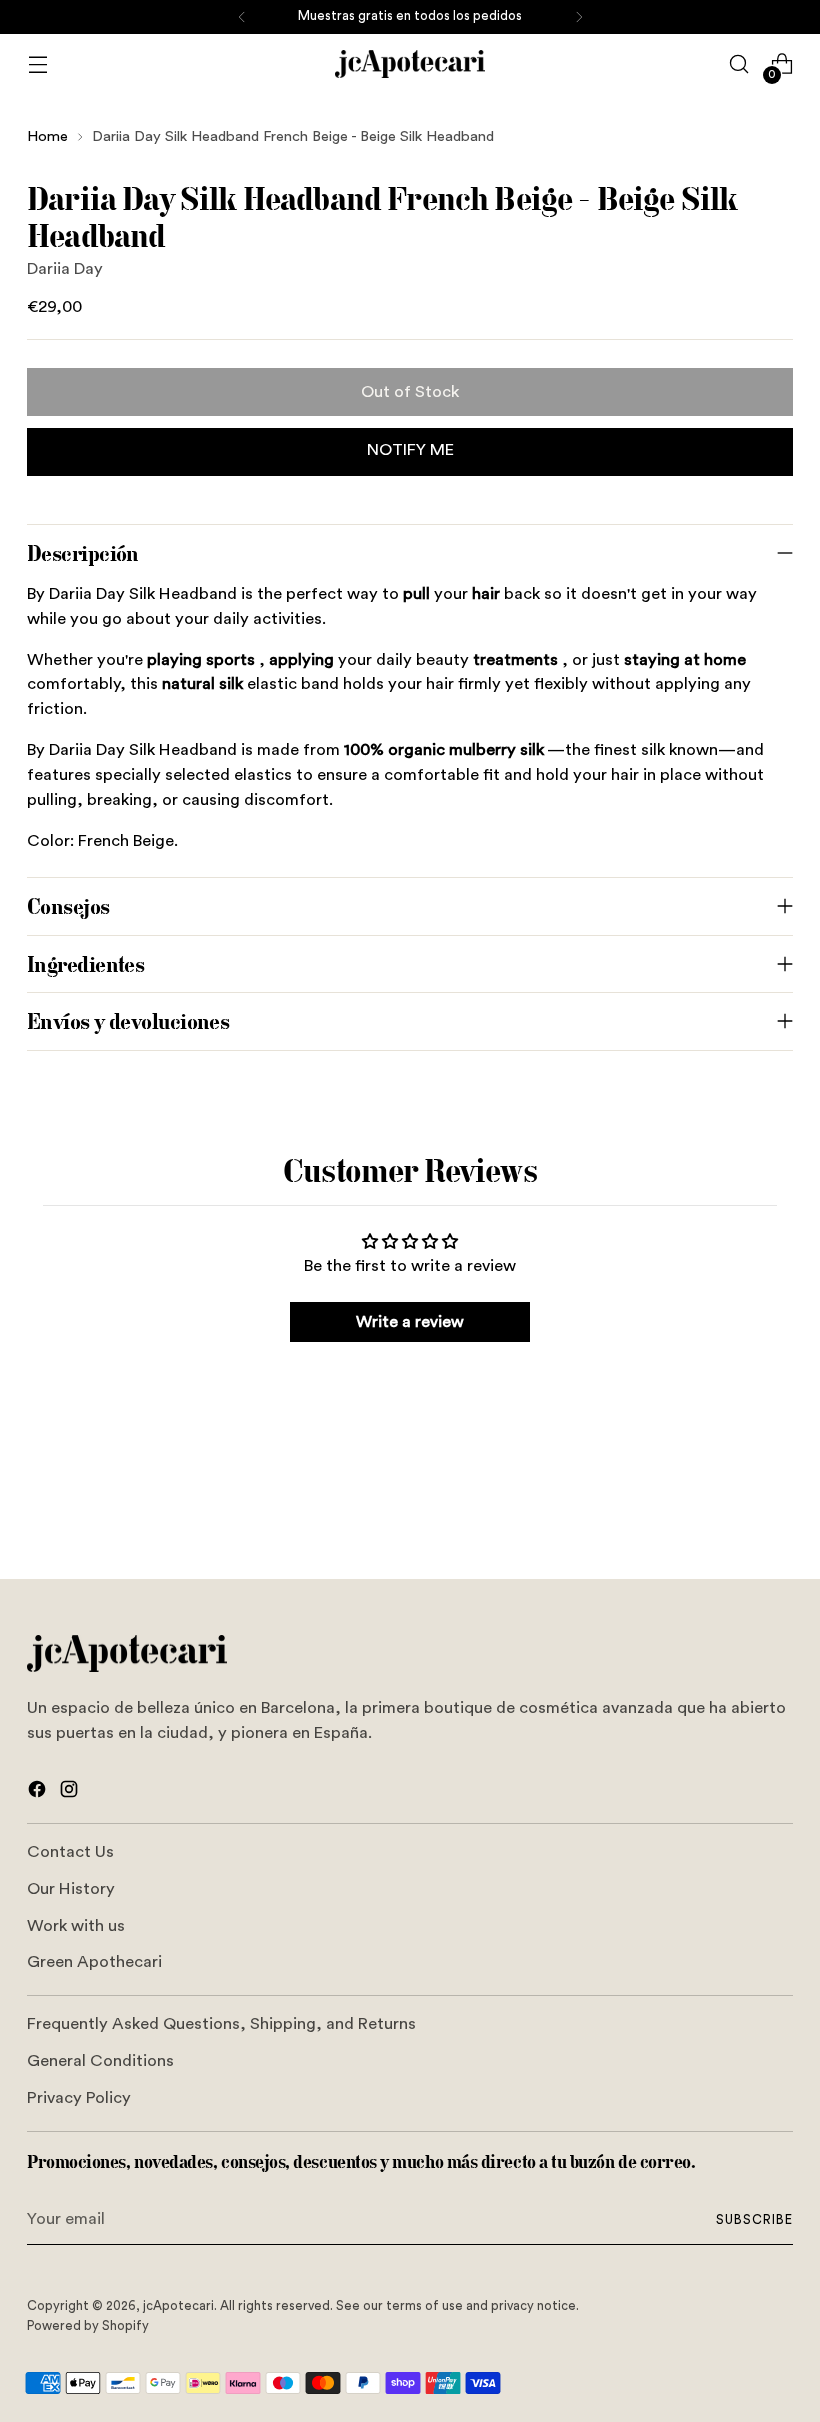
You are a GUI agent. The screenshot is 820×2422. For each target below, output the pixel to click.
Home (47, 136)
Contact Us (70, 1852)
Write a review (410, 1322)
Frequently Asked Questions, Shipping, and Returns (221, 2024)
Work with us (76, 1926)
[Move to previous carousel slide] (730, 1510)
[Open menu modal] (37, 64)
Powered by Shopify (88, 2326)
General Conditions (100, 2061)
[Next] (579, 17)
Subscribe (754, 2220)
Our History (71, 1889)
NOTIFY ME (410, 450)
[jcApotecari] (410, 64)
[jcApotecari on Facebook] (39, 1793)
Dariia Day (65, 269)
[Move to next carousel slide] (776, 1509)
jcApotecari (178, 2306)
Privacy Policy (79, 2098)
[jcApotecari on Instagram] (71, 1793)
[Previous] (242, 17)
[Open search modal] (739, 64)
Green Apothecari (94, 1962)
